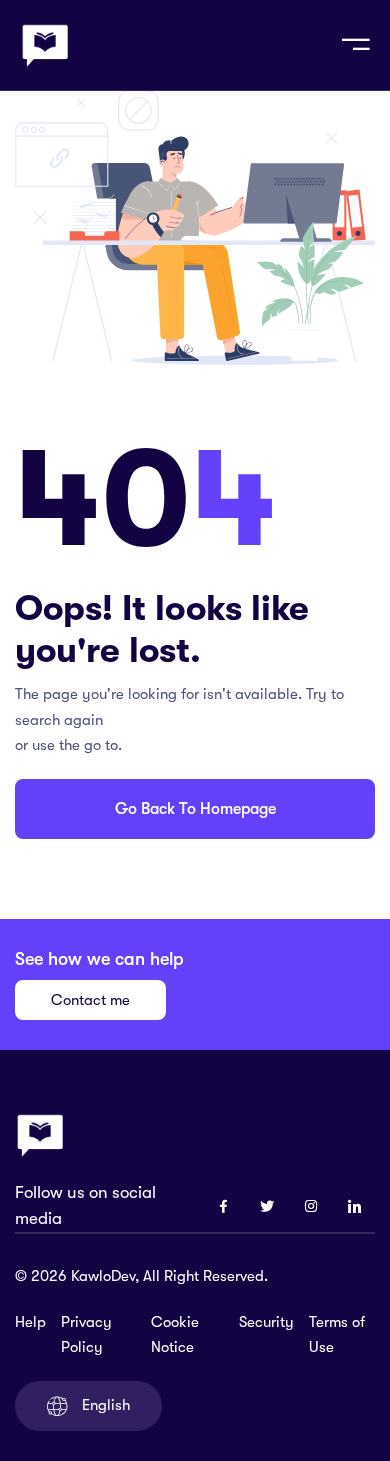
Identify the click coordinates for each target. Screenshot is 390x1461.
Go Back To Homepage (195, 809)
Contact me (90, 1000)
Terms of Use (337, 1335)
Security (266, 1322)
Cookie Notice (175, 1335)
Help (30, 1322)
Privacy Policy (86, 1335)
